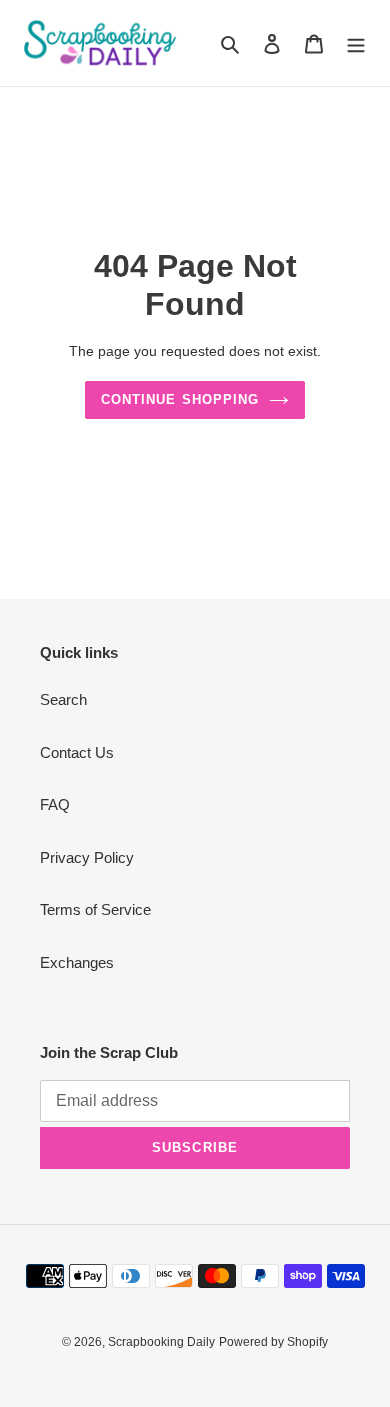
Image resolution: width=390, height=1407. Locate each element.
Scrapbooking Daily (161, 1342)
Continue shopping (180, 399)
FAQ (55, 804)
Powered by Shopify (273, 1342)
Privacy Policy (87, 857)
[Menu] (356, 43)
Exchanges (77, 962)
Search (63, 699)
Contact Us (77, 752)
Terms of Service (95, 909)
